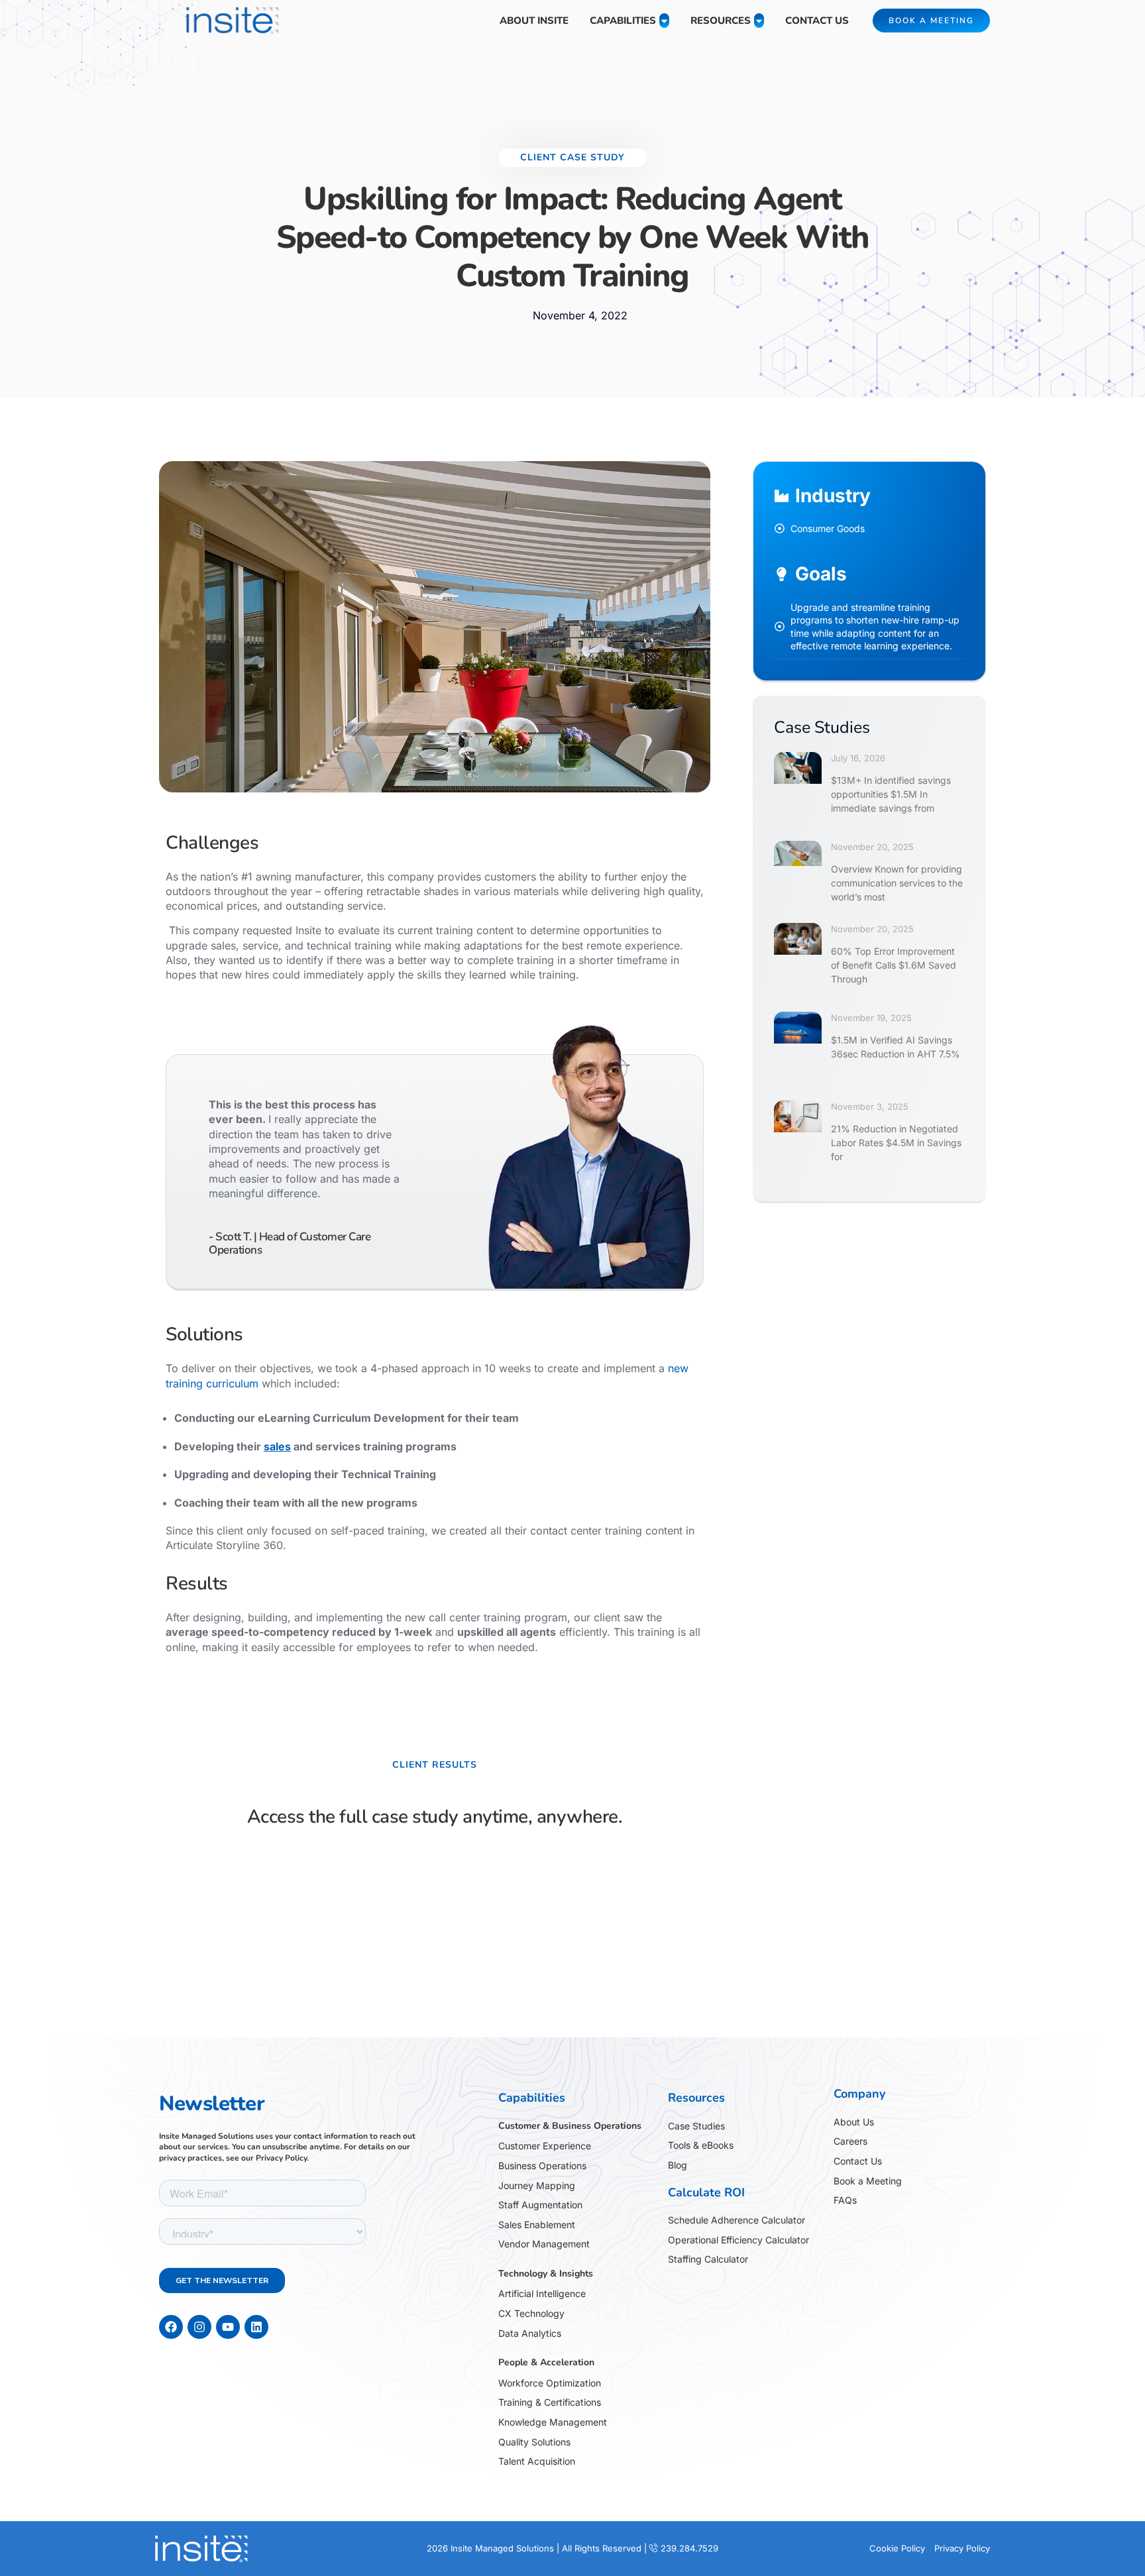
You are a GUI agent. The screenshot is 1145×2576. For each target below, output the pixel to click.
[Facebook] (171, 2327)
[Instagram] (199, 2327)
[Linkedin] (256, 2327)
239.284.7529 (689, 2548)
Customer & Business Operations (570, 2126)
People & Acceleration (546, 2362)
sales (277, 1446)
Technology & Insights (546, 2274)
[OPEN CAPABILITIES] (664, 21)
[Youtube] (228, 2327)
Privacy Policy (281, 2158)
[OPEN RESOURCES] (759, 21)
